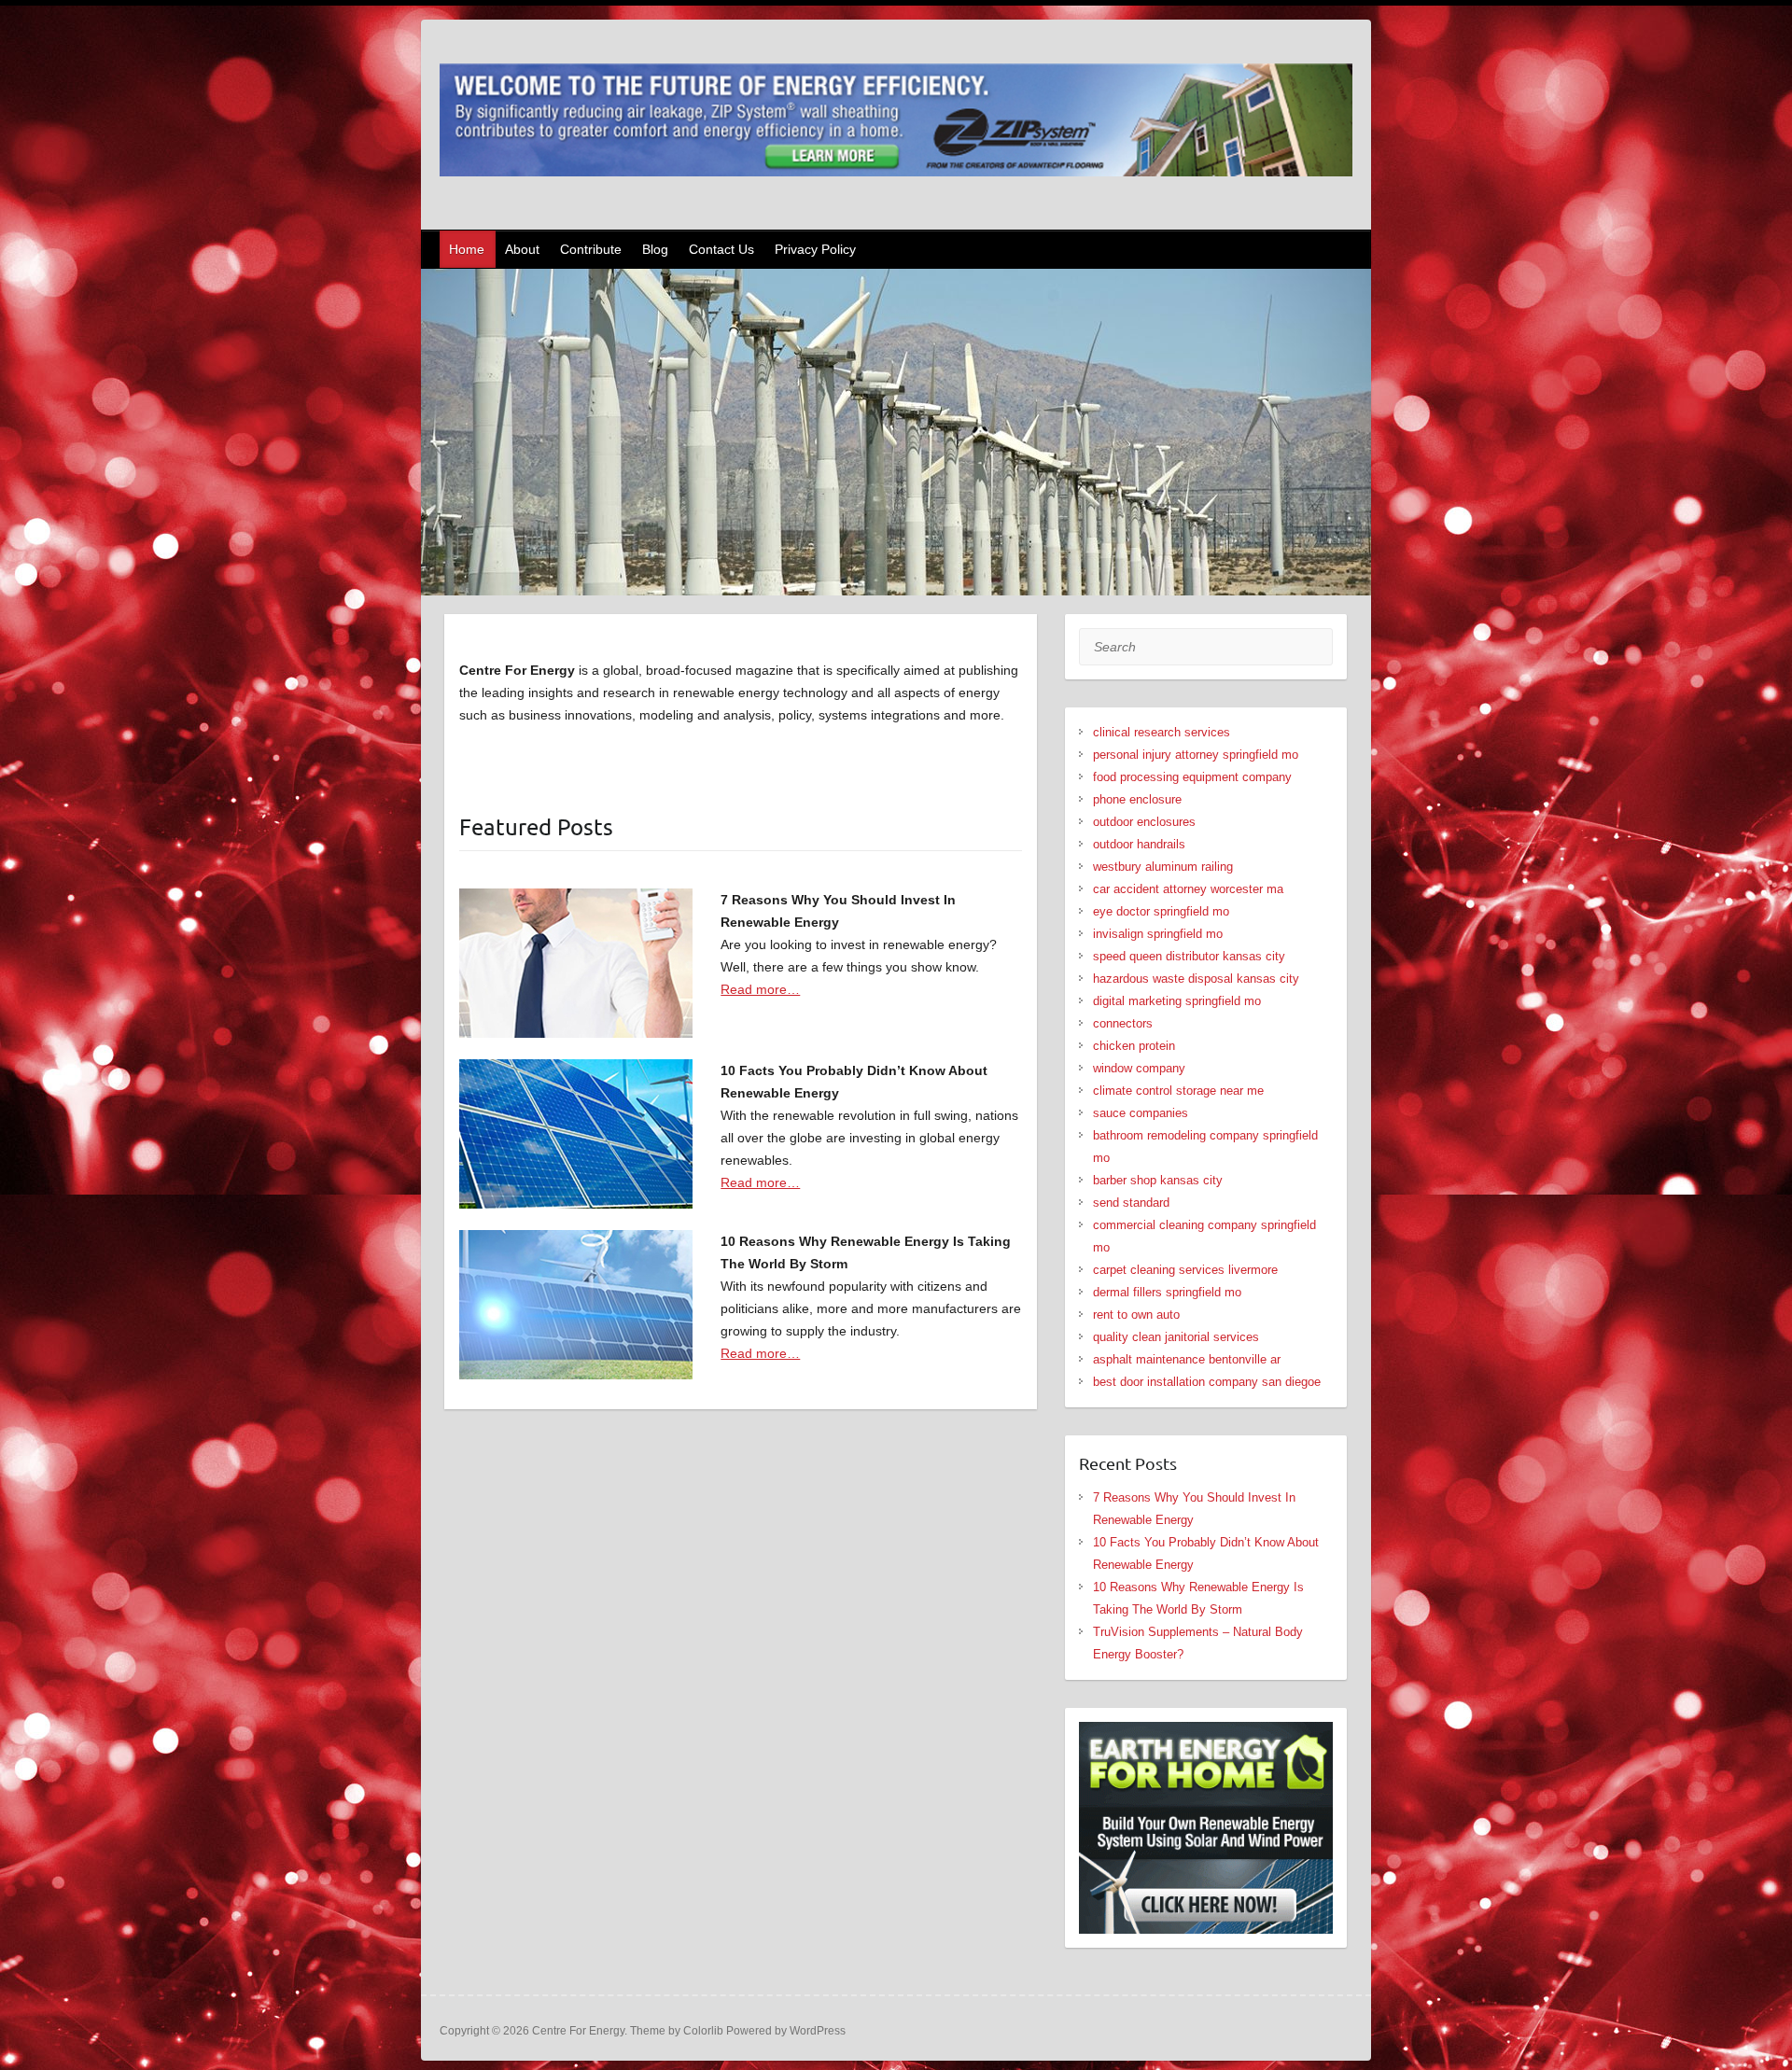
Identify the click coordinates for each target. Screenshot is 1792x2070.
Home (467, 249)
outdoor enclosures (1144, 822)
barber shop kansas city (1158, 1180)
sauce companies (1141, 1113)
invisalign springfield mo (1158, 934)
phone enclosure (1137, 799)
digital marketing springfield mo (1177, 1001)
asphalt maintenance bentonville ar (1187, 1359)
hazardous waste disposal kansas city (1196, 979)
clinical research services (1162, 732)
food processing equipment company (1192, 777)
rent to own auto (1136, 1315)
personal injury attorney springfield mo (1196, 755)
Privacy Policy (815, 249)
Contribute (591, 249)
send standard (1131, 1203)
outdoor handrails (1139, 844)
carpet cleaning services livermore (1185, 1270)
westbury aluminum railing (1163, 867)
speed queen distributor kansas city (1189, 956)
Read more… (760, 989)
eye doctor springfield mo (1161, 911)
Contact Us (721, 249)
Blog (655, 249)
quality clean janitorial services (1176, 1337)
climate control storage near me (1178, 1091)
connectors (1123, 1023)
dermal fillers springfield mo (1167, 1292)
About (522, 249)
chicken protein (1134, 1046)
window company (1139, 1068)
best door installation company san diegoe (1207, 1382)
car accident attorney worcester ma (1188, 889)
